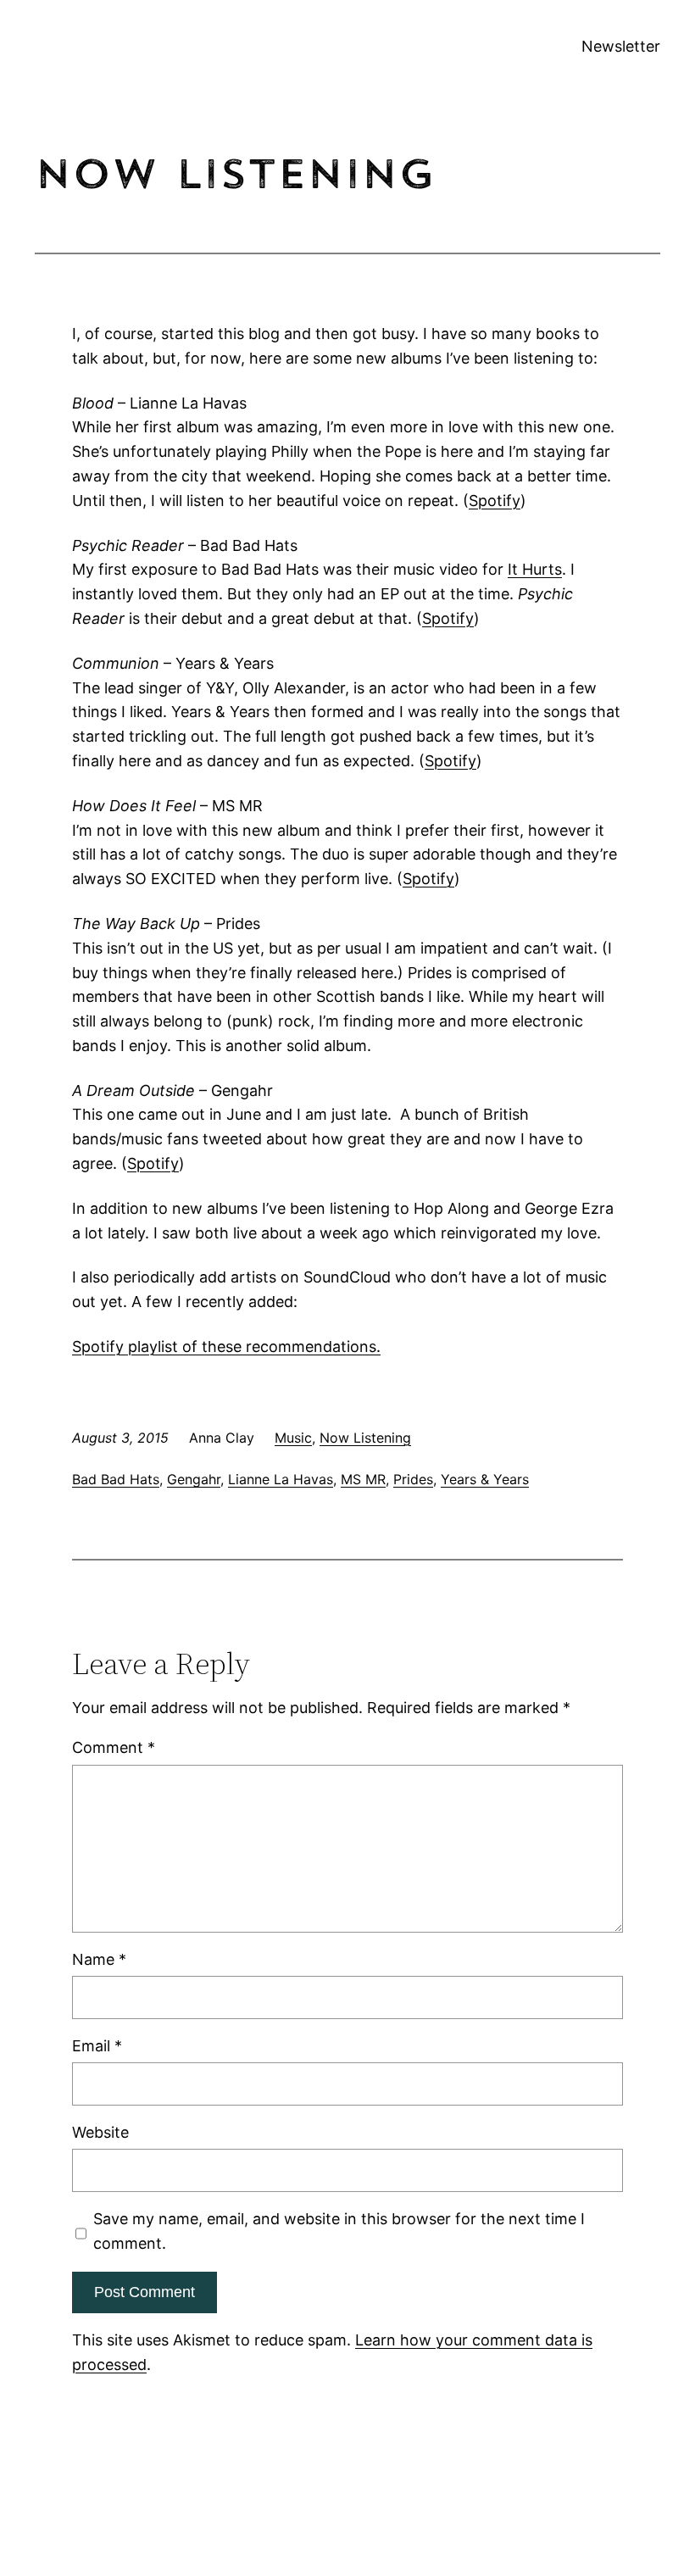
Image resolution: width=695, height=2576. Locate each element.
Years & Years (485, 1479)
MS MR (363, 1479)
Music (293, 1438)
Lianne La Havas (281, 1479)
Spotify (495, 501)
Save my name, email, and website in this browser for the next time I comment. (339, 2231)
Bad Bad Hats (116, 1479)
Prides (413, 1479)
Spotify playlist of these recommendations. (226, 1346)
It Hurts (535, 569)
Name (99, 1959)
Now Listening (365, 1438)
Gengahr (194, 1479)
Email (97, 2046)
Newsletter (621, 46)
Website (100, 2132)
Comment (114, 1747)
